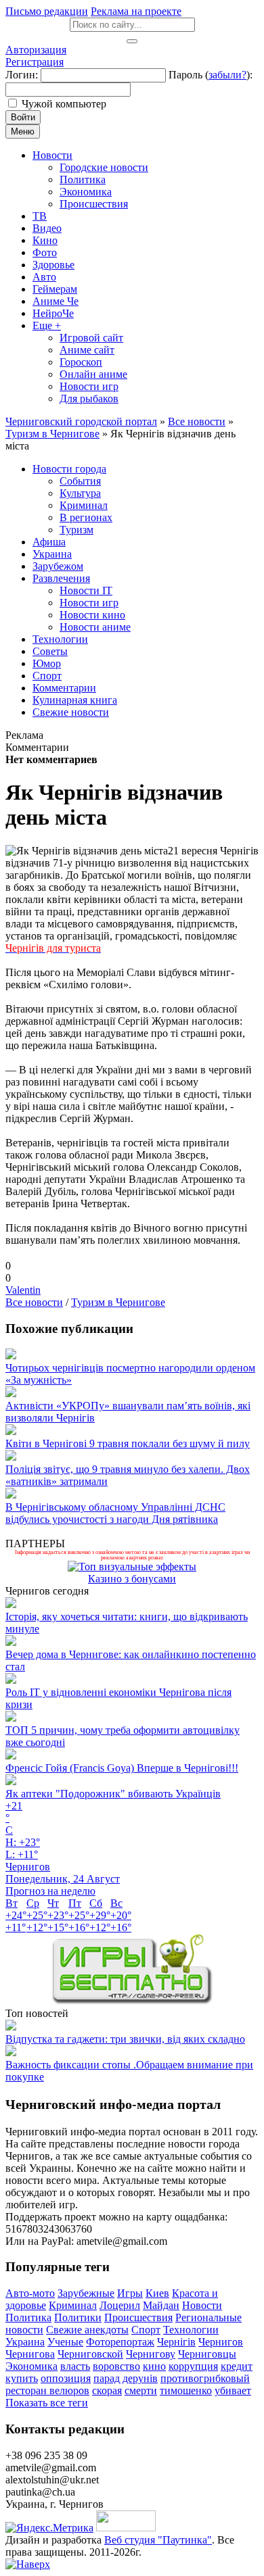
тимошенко (186, 2390)
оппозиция (66, 2378)
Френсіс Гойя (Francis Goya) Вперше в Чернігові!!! (122, 1768)
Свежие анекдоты (87, 2330)
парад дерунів (126, 2378)
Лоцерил (120, 2305)
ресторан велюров (47, 2390)
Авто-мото (30, 2293)
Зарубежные (86, 2293)
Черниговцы (207, 2354)
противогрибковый (205, 2378)
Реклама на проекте (136, 11)
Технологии (191, 2330)
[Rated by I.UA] (126, 2528)
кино (154, 2366)
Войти (23, 117)
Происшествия (138, 2317)
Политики (78, 2317)
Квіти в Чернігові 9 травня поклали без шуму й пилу (128, 1443)
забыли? (227, 75)
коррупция (193, 2366)
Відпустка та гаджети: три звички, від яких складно (125, 2039)
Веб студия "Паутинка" (158, 2540)
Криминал (73, 2305)
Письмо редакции (47, 11)
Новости (202, 2305)
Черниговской (90, 2354)
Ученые (65, 2342)
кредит (237, 2366)
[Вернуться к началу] (28, 2564)
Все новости (34, 1302)
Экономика (31, 2366)
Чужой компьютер (64, 104)
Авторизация (36, 50)
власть (75, 2366)
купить (22, 2378)
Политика (28, 2317)
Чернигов (221, 2342)
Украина (25, 2342)
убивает (233, 2390)
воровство (116, 2366)
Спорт (146, 2330)
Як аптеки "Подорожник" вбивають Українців (113, 1794)
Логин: (22, 75)
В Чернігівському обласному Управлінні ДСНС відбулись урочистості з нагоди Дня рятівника (115, 1513)
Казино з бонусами (132, 1579)
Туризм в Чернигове (118, 1302)
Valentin (23, 1290)
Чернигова (30, 2354)
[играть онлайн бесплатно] (132, 2001)
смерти (141, 2390)
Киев (157, 2293)
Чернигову (151, 2354)
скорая (107, 2390)
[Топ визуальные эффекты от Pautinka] (132, 1566)
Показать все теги (47, 2403)
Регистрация (35, 62)
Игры (130, 2293)
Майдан (161, 2305)
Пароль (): (211, 75)
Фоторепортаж (120, 2342)
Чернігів (176, 2342)
